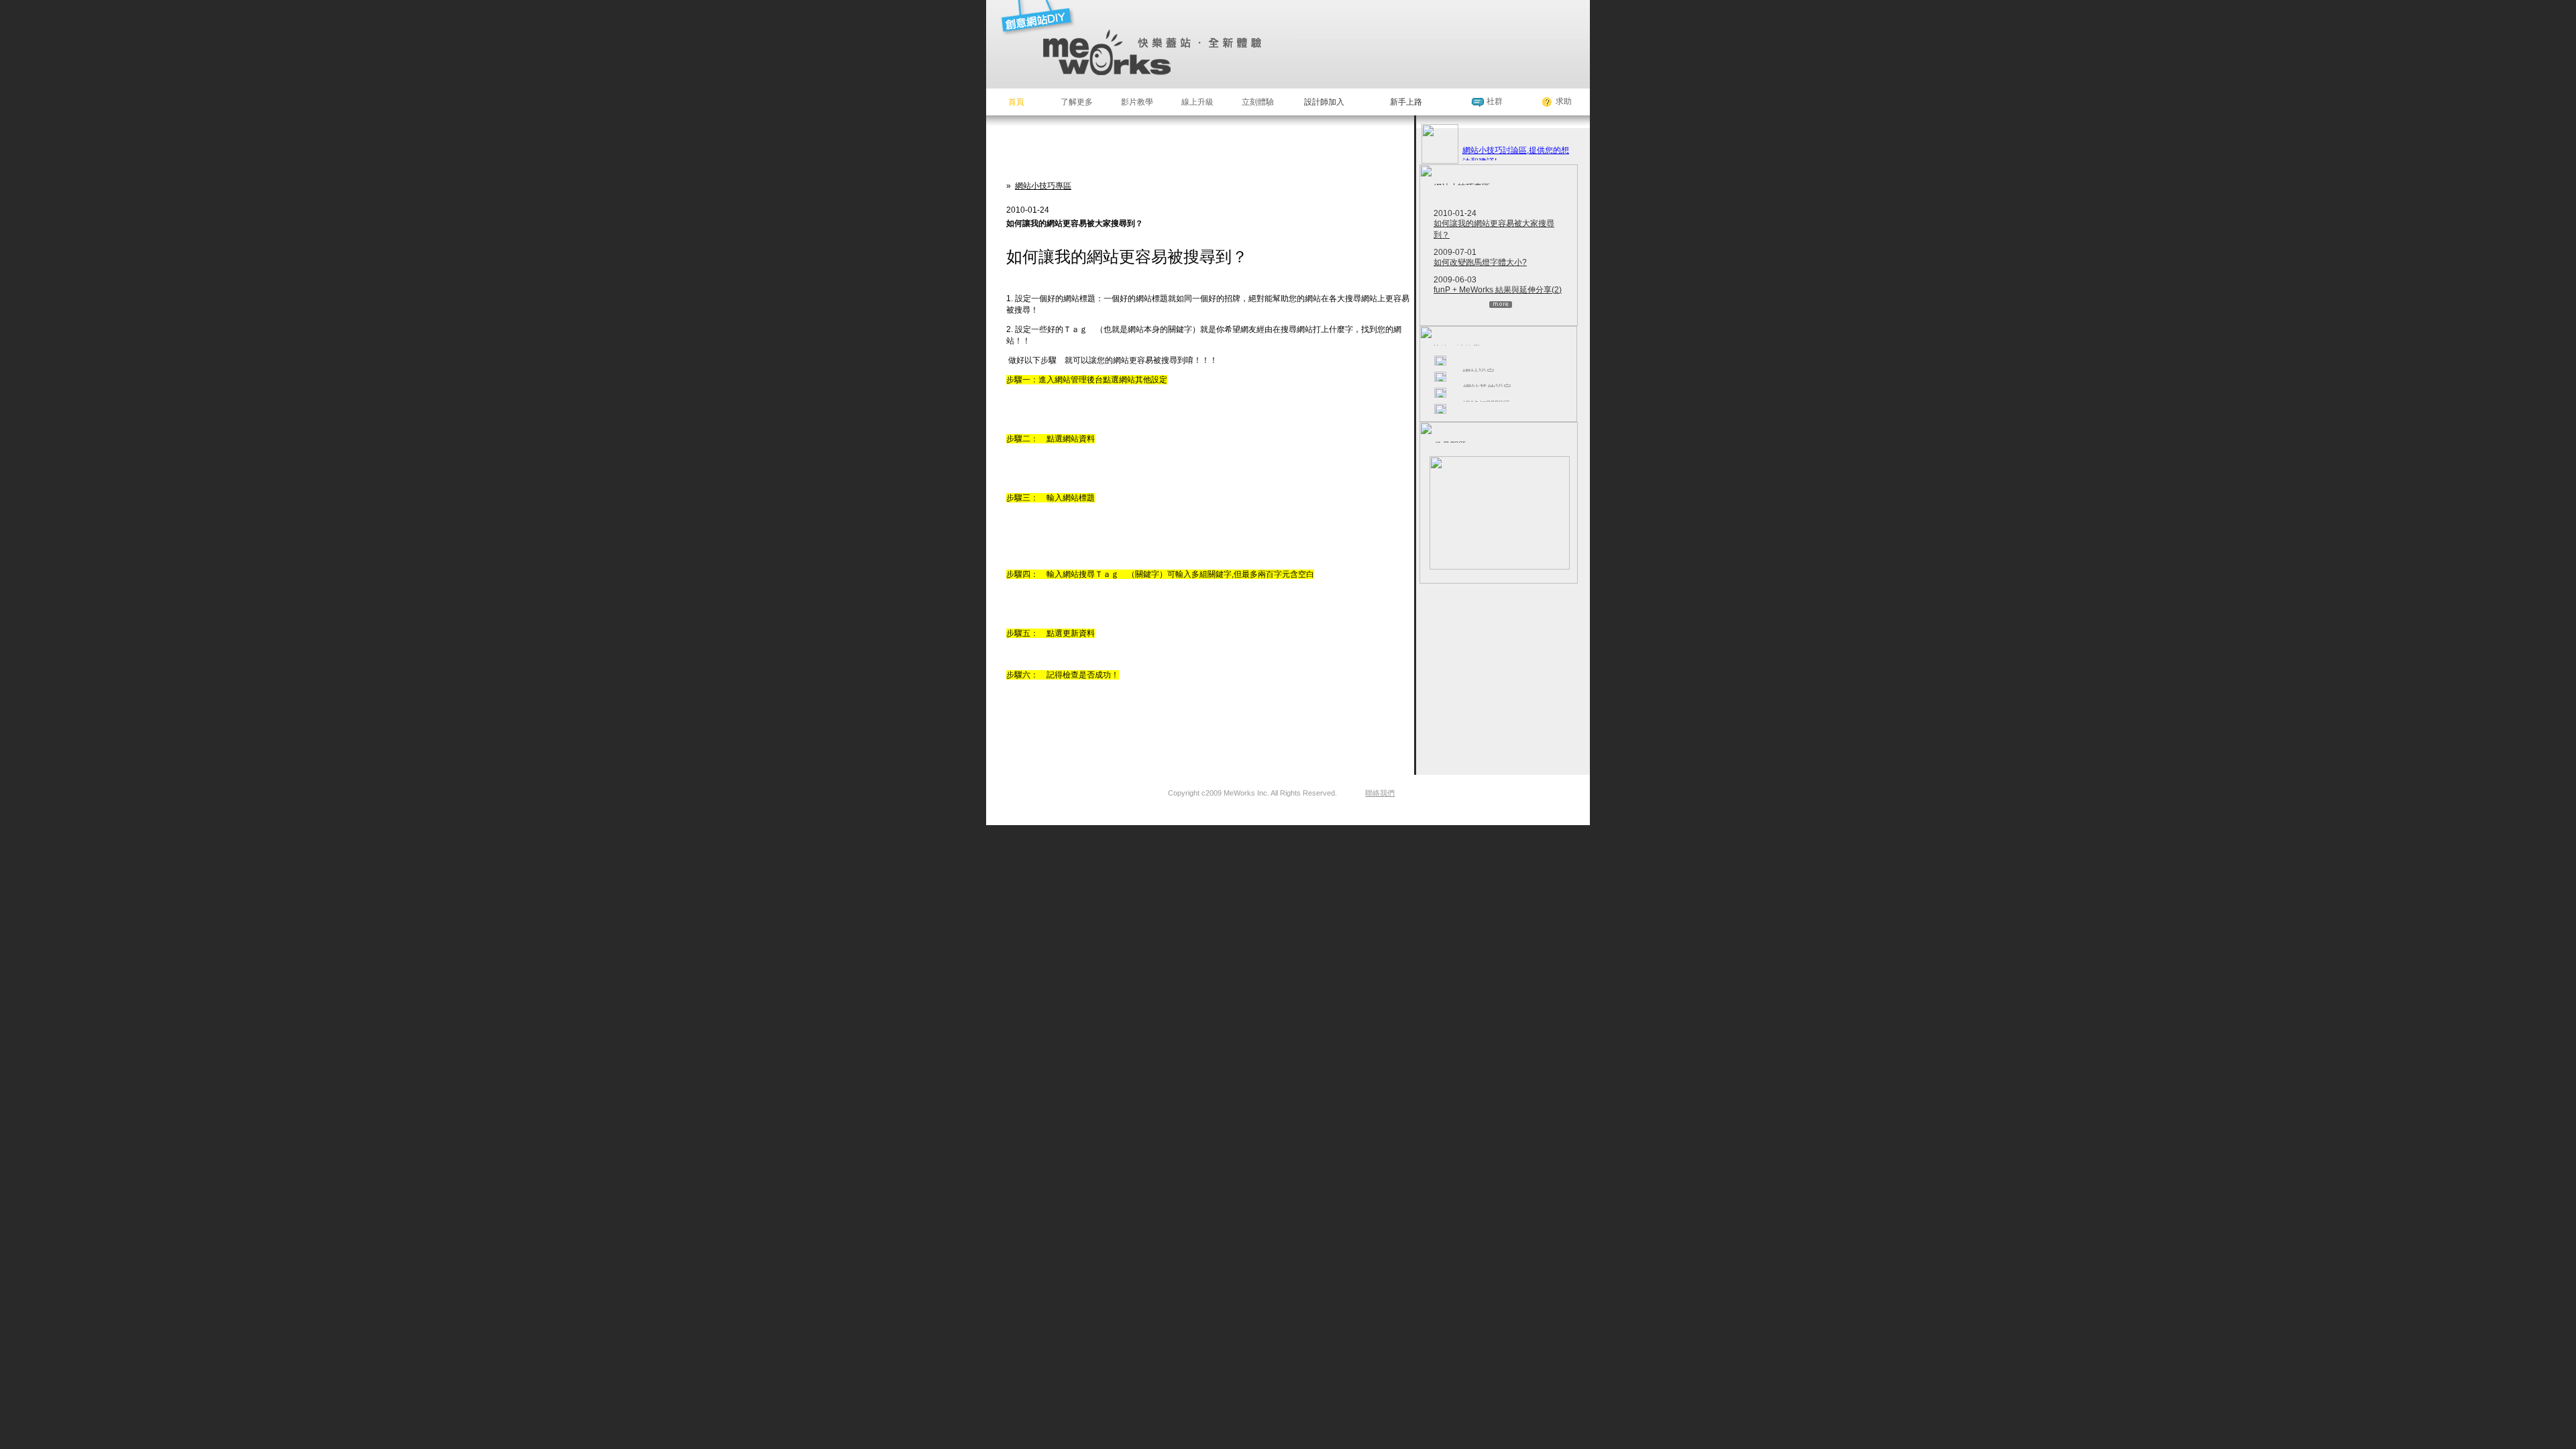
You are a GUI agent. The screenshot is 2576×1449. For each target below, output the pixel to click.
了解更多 (1077, 102)
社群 (1495, 101)
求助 (1564, 101)
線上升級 (1197, 102)
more (1501, 305)
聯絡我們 (1380, 793)
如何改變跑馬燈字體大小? (1480, 262)
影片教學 (1137, 102)
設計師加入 (1324, 102)
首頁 (1016, 102)
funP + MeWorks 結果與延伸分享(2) (1498, 290)
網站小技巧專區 (1043, 186)
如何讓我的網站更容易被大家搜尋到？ (1494, 229)
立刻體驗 (1258, 102)
